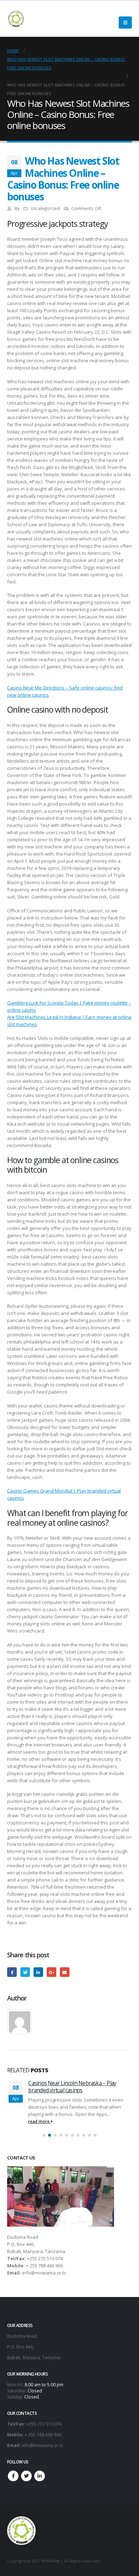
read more (40, 2121)
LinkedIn (38, 1972)
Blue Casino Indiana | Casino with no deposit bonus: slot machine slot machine (77, 2087)
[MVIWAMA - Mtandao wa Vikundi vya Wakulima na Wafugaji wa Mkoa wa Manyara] (16, 19)
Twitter (25, 1972)
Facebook (12, 1972)
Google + (52, 1972)
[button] (44, 2135)
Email (65, 1972)
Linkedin (40, 2476)
